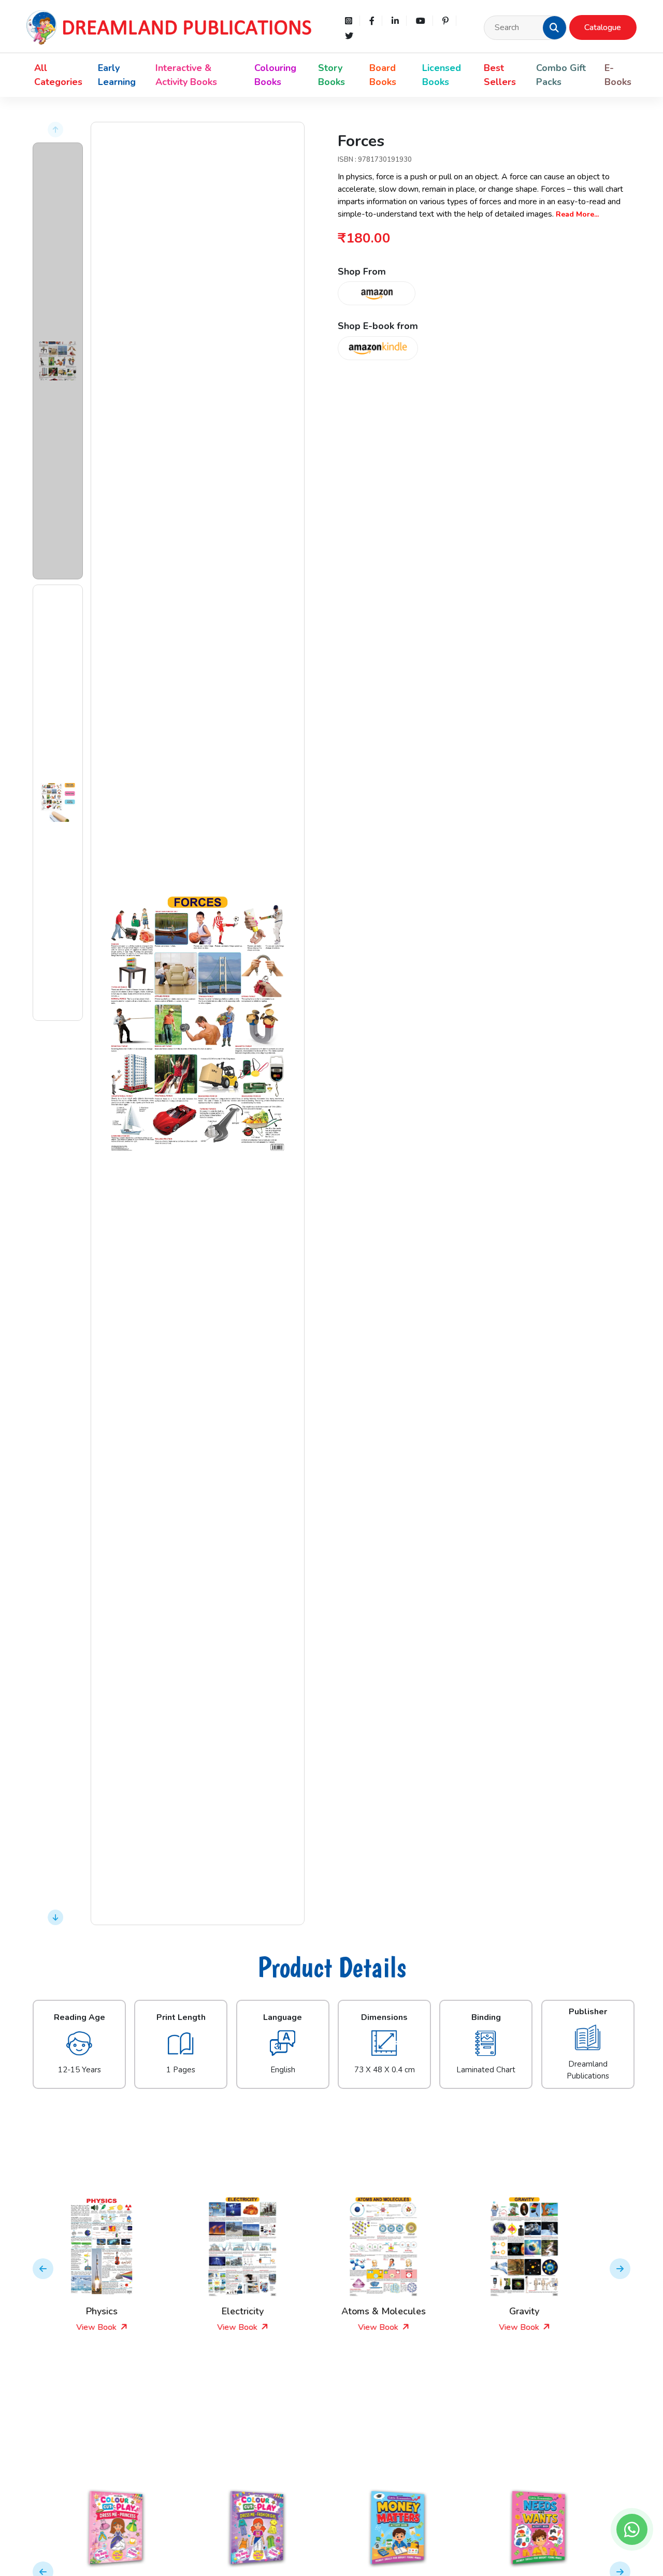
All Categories (58, 75)
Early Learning (117, 75)
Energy (543, 2311)
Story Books (331, 75)
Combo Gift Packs (561, 75)
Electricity (120, 2311)
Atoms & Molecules (261, 2311)
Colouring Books (275, 75)
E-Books (618, 75)
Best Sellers (500, 75)
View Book (116, 2327)
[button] (554, 27)
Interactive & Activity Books (186, 75)
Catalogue (603, 27)
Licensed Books (442, 75)
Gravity (402, 2311)
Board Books (383, 75)
